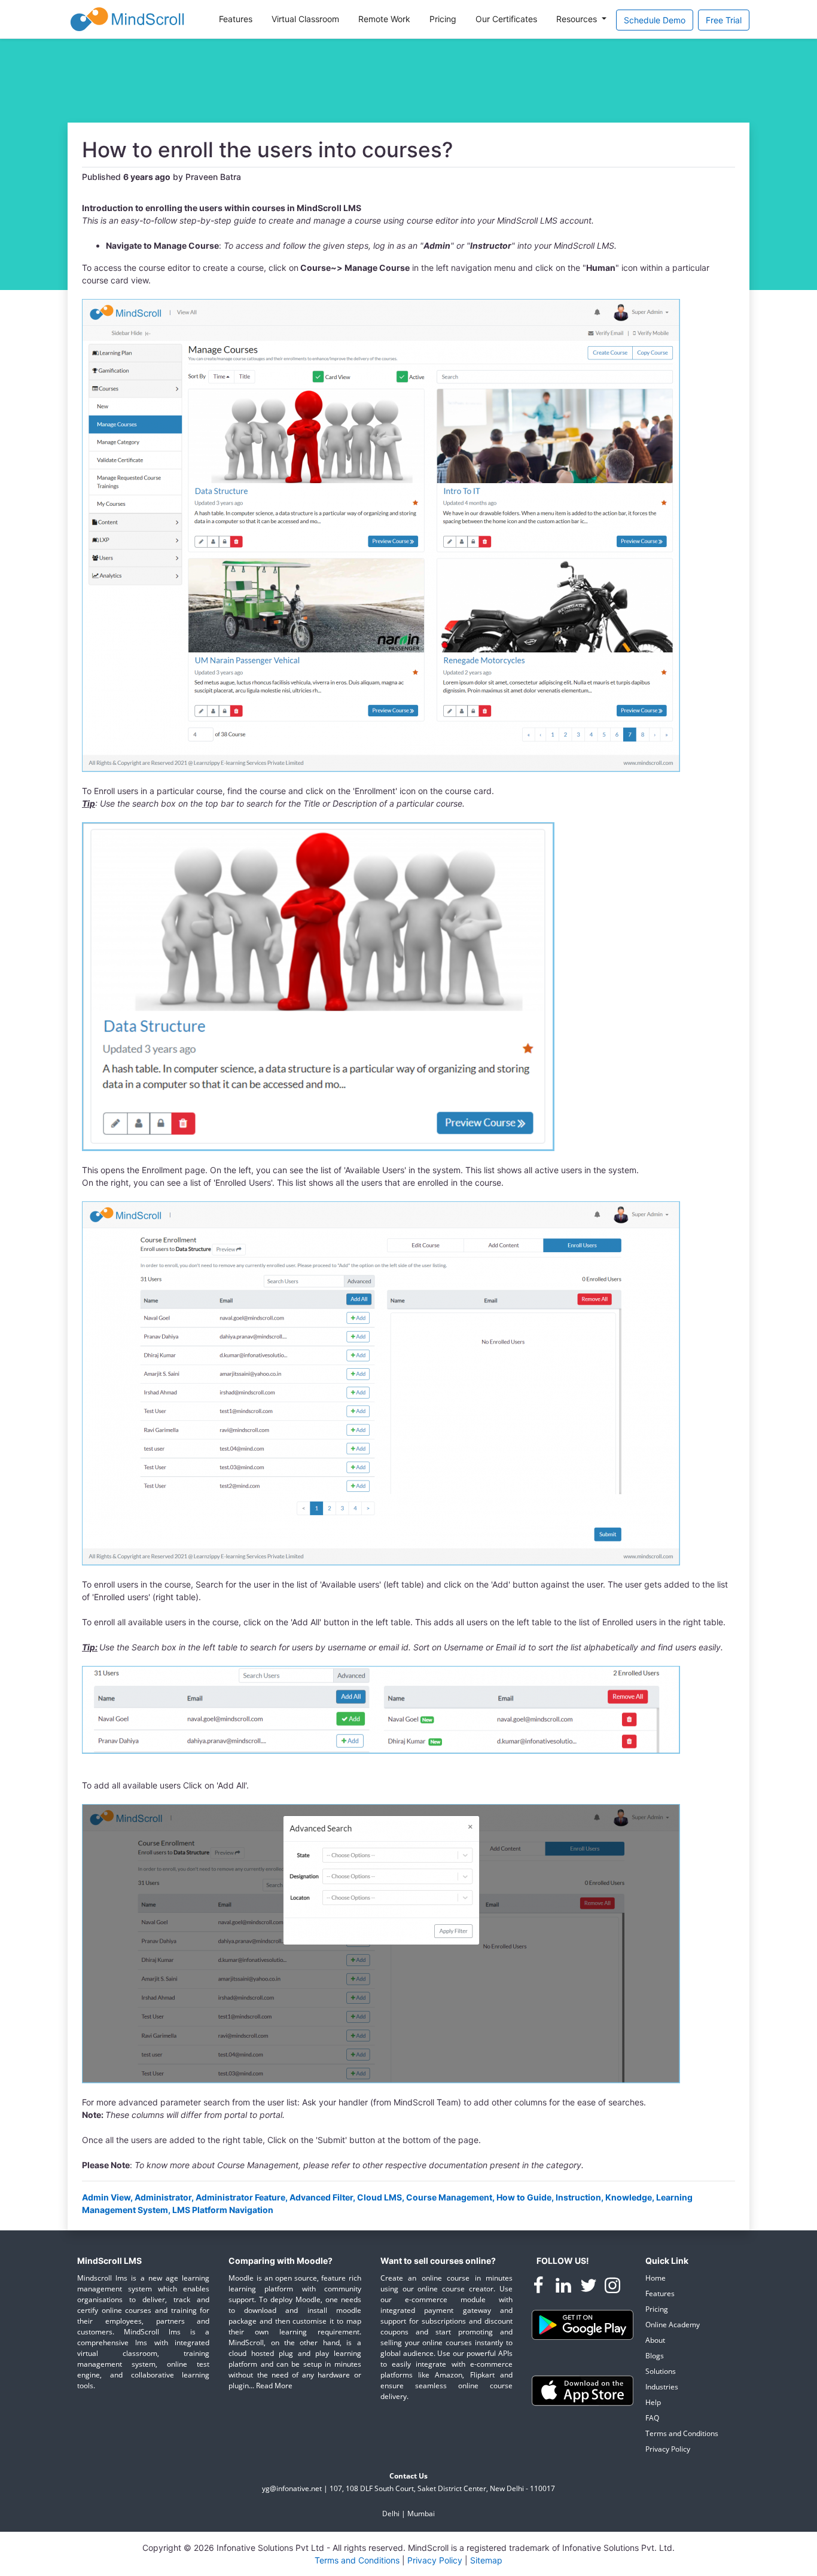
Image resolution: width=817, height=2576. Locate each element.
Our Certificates (506, 19)
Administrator (163, 2197)
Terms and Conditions (682, 2433)
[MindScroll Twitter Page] (590, 2287)
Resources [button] (578, 19)
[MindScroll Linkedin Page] (565, 2287)
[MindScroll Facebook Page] (539, 2287)
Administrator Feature (240, 2197)
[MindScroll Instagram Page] (612, 2287)
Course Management (449, 2197)
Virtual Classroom (305, 19)
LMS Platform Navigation (223, 2210)
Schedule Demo (655, 20)
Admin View (106, 2197)
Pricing (443, 19)
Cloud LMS (379, 2197)
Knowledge (629, 2197)
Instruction (578, 2197)
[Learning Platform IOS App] (583, 2390)
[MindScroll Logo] (127, 19)
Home (656, 2278)
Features (236, 19)
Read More (274, 2386)
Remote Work (384, 19)
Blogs (655, 2356)
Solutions (661, 2371)
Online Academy (673, 2325)
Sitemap (486, 2560)
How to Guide (524, 2197)
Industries (662, 2387)
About (655, 2340)
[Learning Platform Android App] (583, 2324)
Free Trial (724, 20)
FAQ (652, 2418)
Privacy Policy (668, 2449)
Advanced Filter (321, 2197)
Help (653, 2402)
